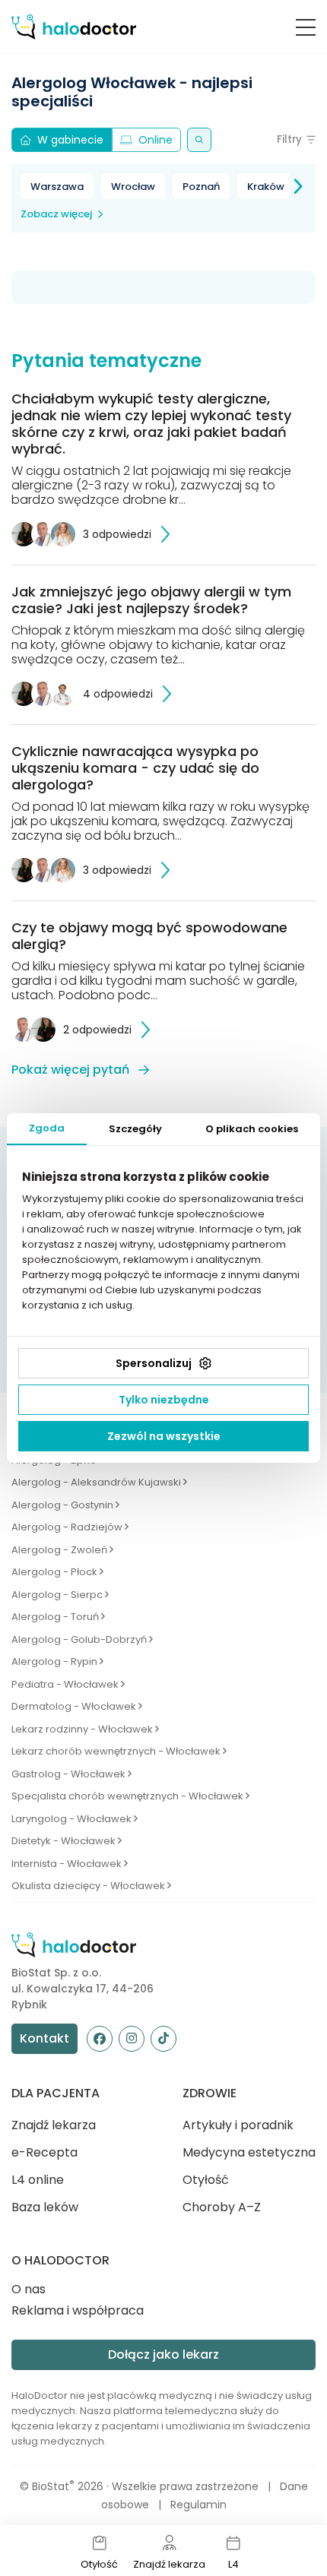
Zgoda (47, 1128)
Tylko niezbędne (164, 1400)
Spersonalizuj (154, 1363)
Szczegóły (135, 1129)
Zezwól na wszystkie (164, 1436)
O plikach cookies (252, 1129)
